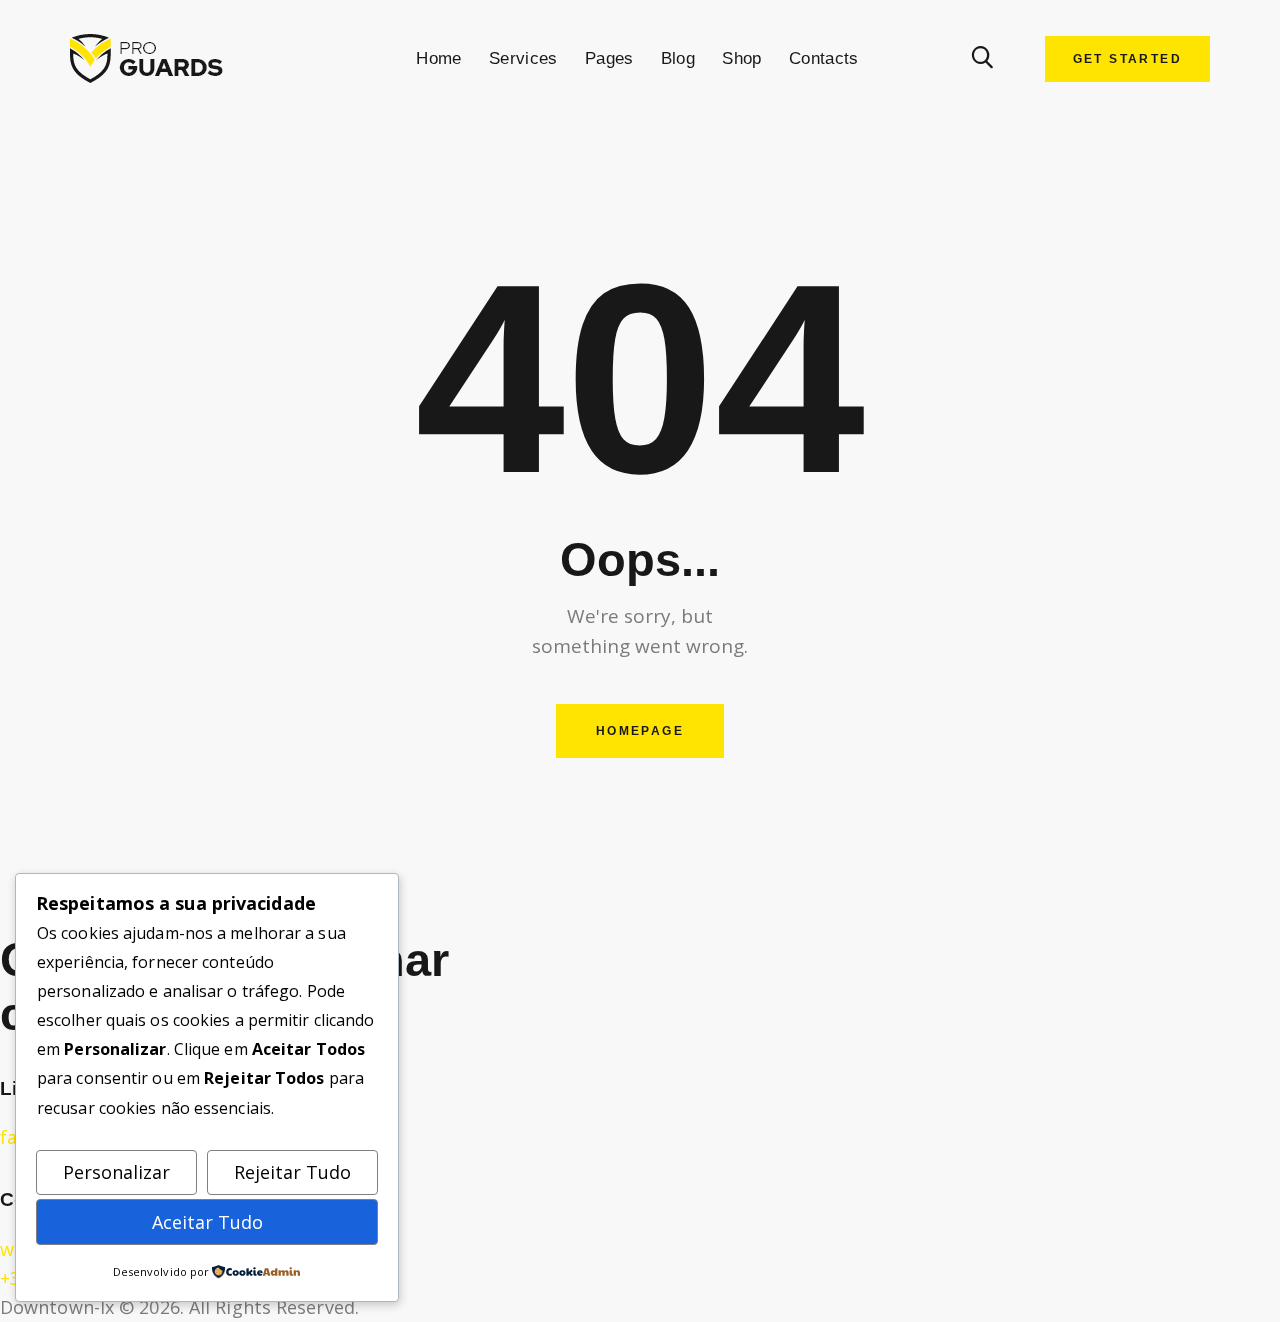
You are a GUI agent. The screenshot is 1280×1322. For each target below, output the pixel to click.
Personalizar (116, 1172)
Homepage (640, 731)
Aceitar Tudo (207, 1222)
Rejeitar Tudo (292, 1172)
